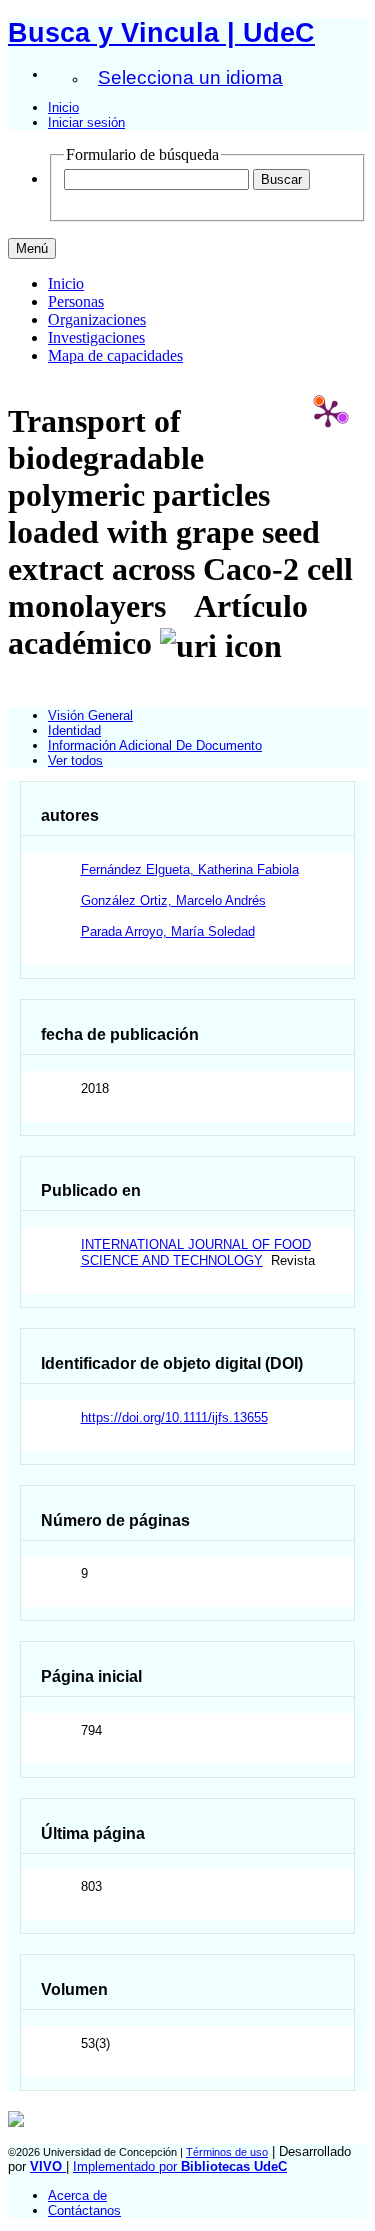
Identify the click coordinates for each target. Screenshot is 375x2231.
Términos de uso (227, 2152)
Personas (76, 301)
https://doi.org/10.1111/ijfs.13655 (174, 1417)
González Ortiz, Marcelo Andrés (173, 900)
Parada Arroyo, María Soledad (168, 931)
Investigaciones (96, 337)
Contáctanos (84, 2210)
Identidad (74, 730)
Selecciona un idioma (190, 77)
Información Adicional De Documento (155, 745)
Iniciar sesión (86, 122)
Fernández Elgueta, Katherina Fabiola (190, 869)
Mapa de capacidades (115, 355)
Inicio (63, 107)
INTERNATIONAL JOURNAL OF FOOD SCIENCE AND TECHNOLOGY (196, 1252)
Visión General (90, 715)
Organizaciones (97, 319)
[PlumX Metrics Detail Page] (328, 413)
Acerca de (77, 2195)
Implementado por (180, 2166)
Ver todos (75, 760)
